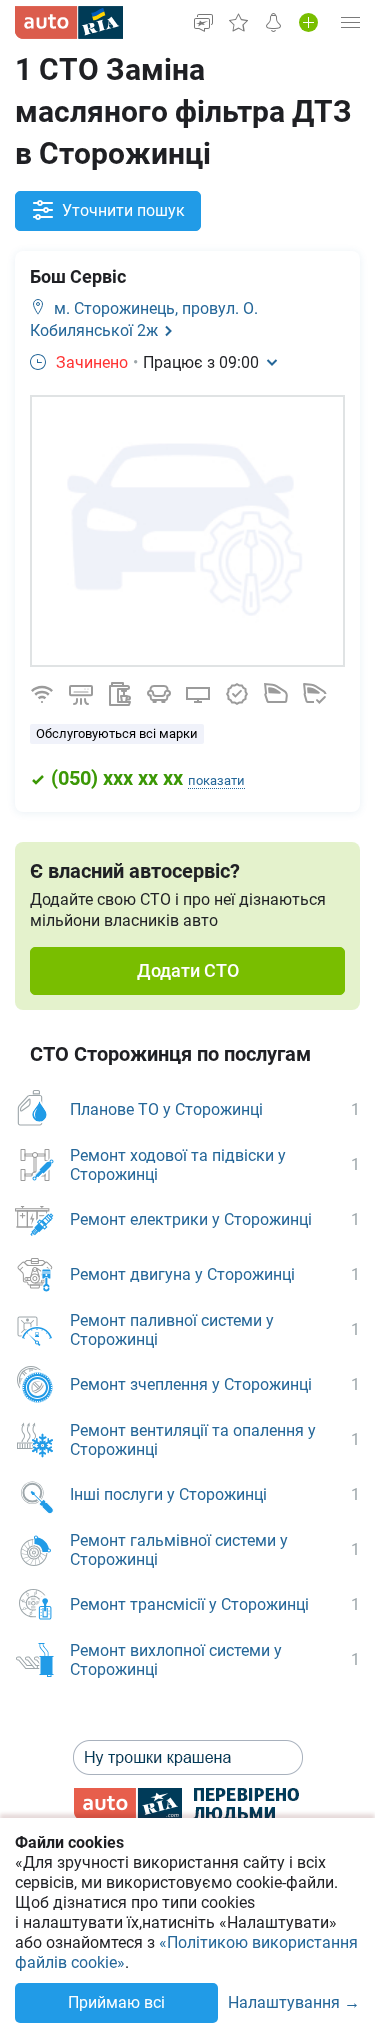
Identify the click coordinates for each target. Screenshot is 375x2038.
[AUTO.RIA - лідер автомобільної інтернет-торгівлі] (69, 22)
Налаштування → (294, 2003)
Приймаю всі (116, 2002)
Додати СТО (188, 970)
